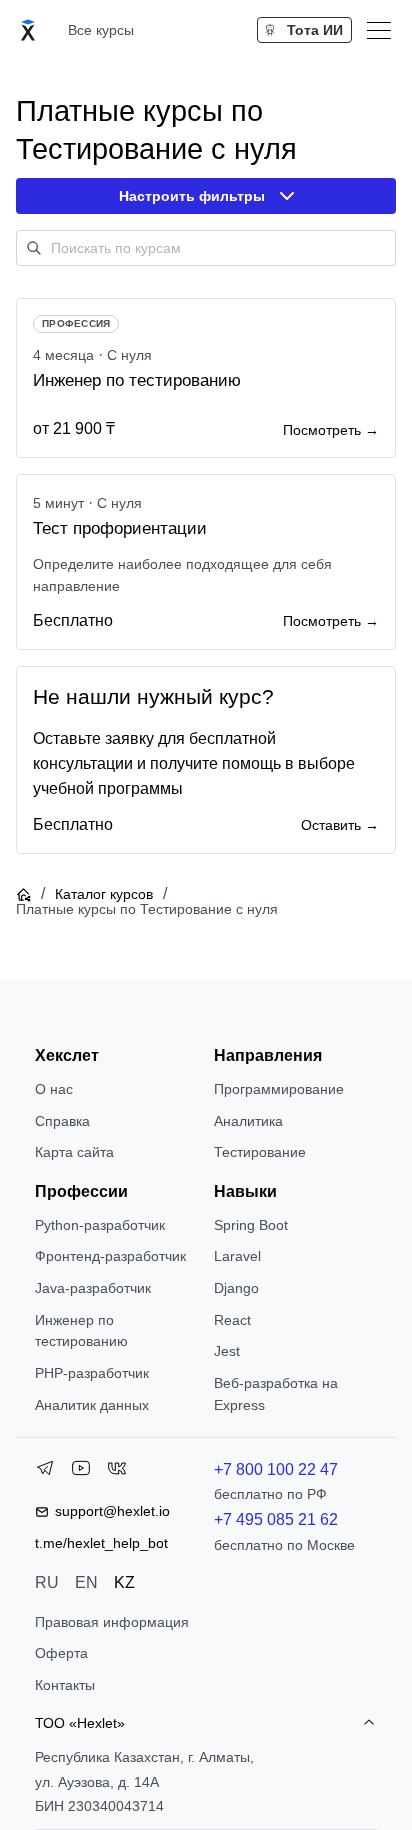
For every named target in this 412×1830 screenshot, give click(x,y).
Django (236, 1288)
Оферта (61, 1653)
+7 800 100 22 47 (276, 1469)
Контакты (65, 1685)
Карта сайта (74, 1152)
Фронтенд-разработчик (110, 1256)
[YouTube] (81, 1472)
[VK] (117, 1472)
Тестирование (260, 1152)
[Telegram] (45, 1472)
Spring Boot (251, 1225)
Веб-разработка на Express (276, 1394)
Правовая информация (112, 1622)
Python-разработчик (100, 1225)
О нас (54, 1089)
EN (86, 1582)
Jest (227, 1351)
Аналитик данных (92, 1405)
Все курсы (101, 30)
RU (47, 1582)
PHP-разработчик (92, 1373)
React (232, 1320)
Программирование (279, 1089)
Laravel (237, 1256)
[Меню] (379, 30)
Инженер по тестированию (81, 1331)
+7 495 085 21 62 (276, 1519)
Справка (62, 1121)
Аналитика (248, 1121)
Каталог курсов (104, 894)
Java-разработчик (93, 1288)
